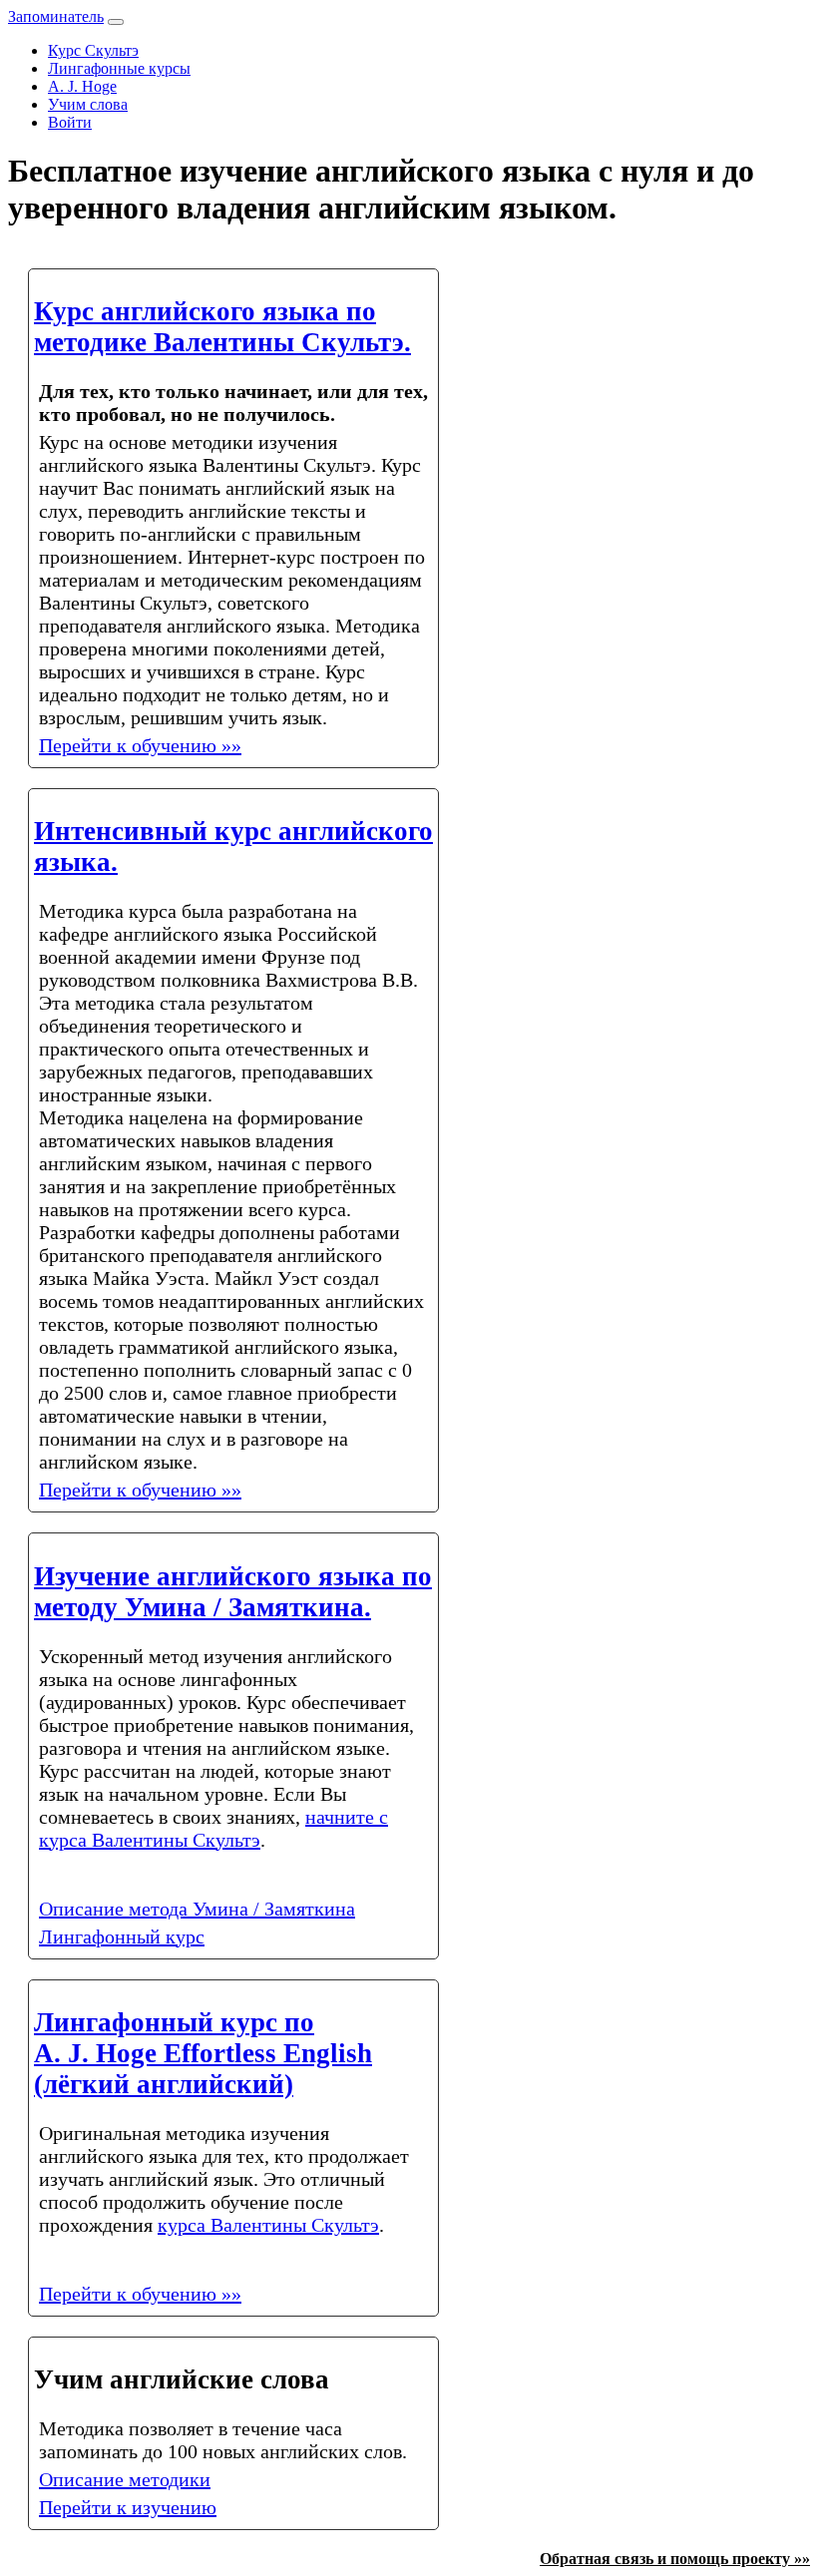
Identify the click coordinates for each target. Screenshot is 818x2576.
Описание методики (125, 2479)
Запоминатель (56, 16)
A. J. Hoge (82, 86)
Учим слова (88, 104)
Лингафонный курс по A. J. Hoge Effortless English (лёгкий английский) (203, 2053)
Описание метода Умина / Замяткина (197, 1909)
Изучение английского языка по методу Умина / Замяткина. (233, 1592)
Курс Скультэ (93, 50)
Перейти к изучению (128, 2507)
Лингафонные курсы (119, 68)
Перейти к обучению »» (140, 745)
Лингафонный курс (122, 1936)
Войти (70, 122)
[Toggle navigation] (116, 22)
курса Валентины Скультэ (268, 2225)
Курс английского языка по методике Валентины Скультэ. (222, 327)
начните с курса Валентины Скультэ (213, 1828)
